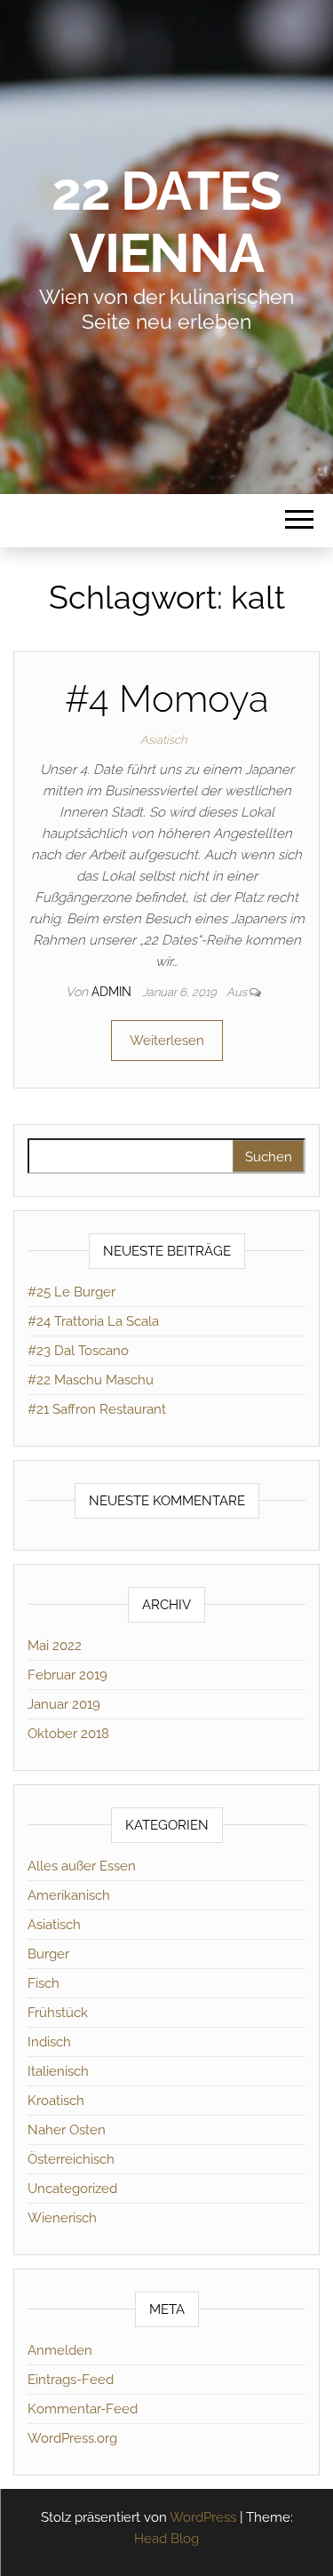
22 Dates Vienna (166, 222)
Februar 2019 (67, 1675)
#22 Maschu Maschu (91, 1380)
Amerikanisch (69, 1895)
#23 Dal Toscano (78, 1351)
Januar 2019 (64, 1704)
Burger (48, 1954)
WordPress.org (72, 2438)
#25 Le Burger (71, 1292)
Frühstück (58, 2013)
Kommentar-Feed (83, 2409)
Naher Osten (67, 2130)
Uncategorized (72, 2189)
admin (113, 992)
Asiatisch (163, 740)
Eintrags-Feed (71, 2380)
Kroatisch (56, 2101)
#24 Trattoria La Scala (93, 1321)
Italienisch (58, 2071)
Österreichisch (71, 2159)
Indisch (49, 2042)
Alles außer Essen (82, 1866)
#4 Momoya (167, 699)
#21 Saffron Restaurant (97, 1409)
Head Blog (166, 2539)
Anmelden (60, 2350)
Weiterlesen (167, 1041)
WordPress (203, 2517)
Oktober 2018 (68, 1734)
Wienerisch (62, 2218)
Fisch (44, 1983)
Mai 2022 (55, 1646)
